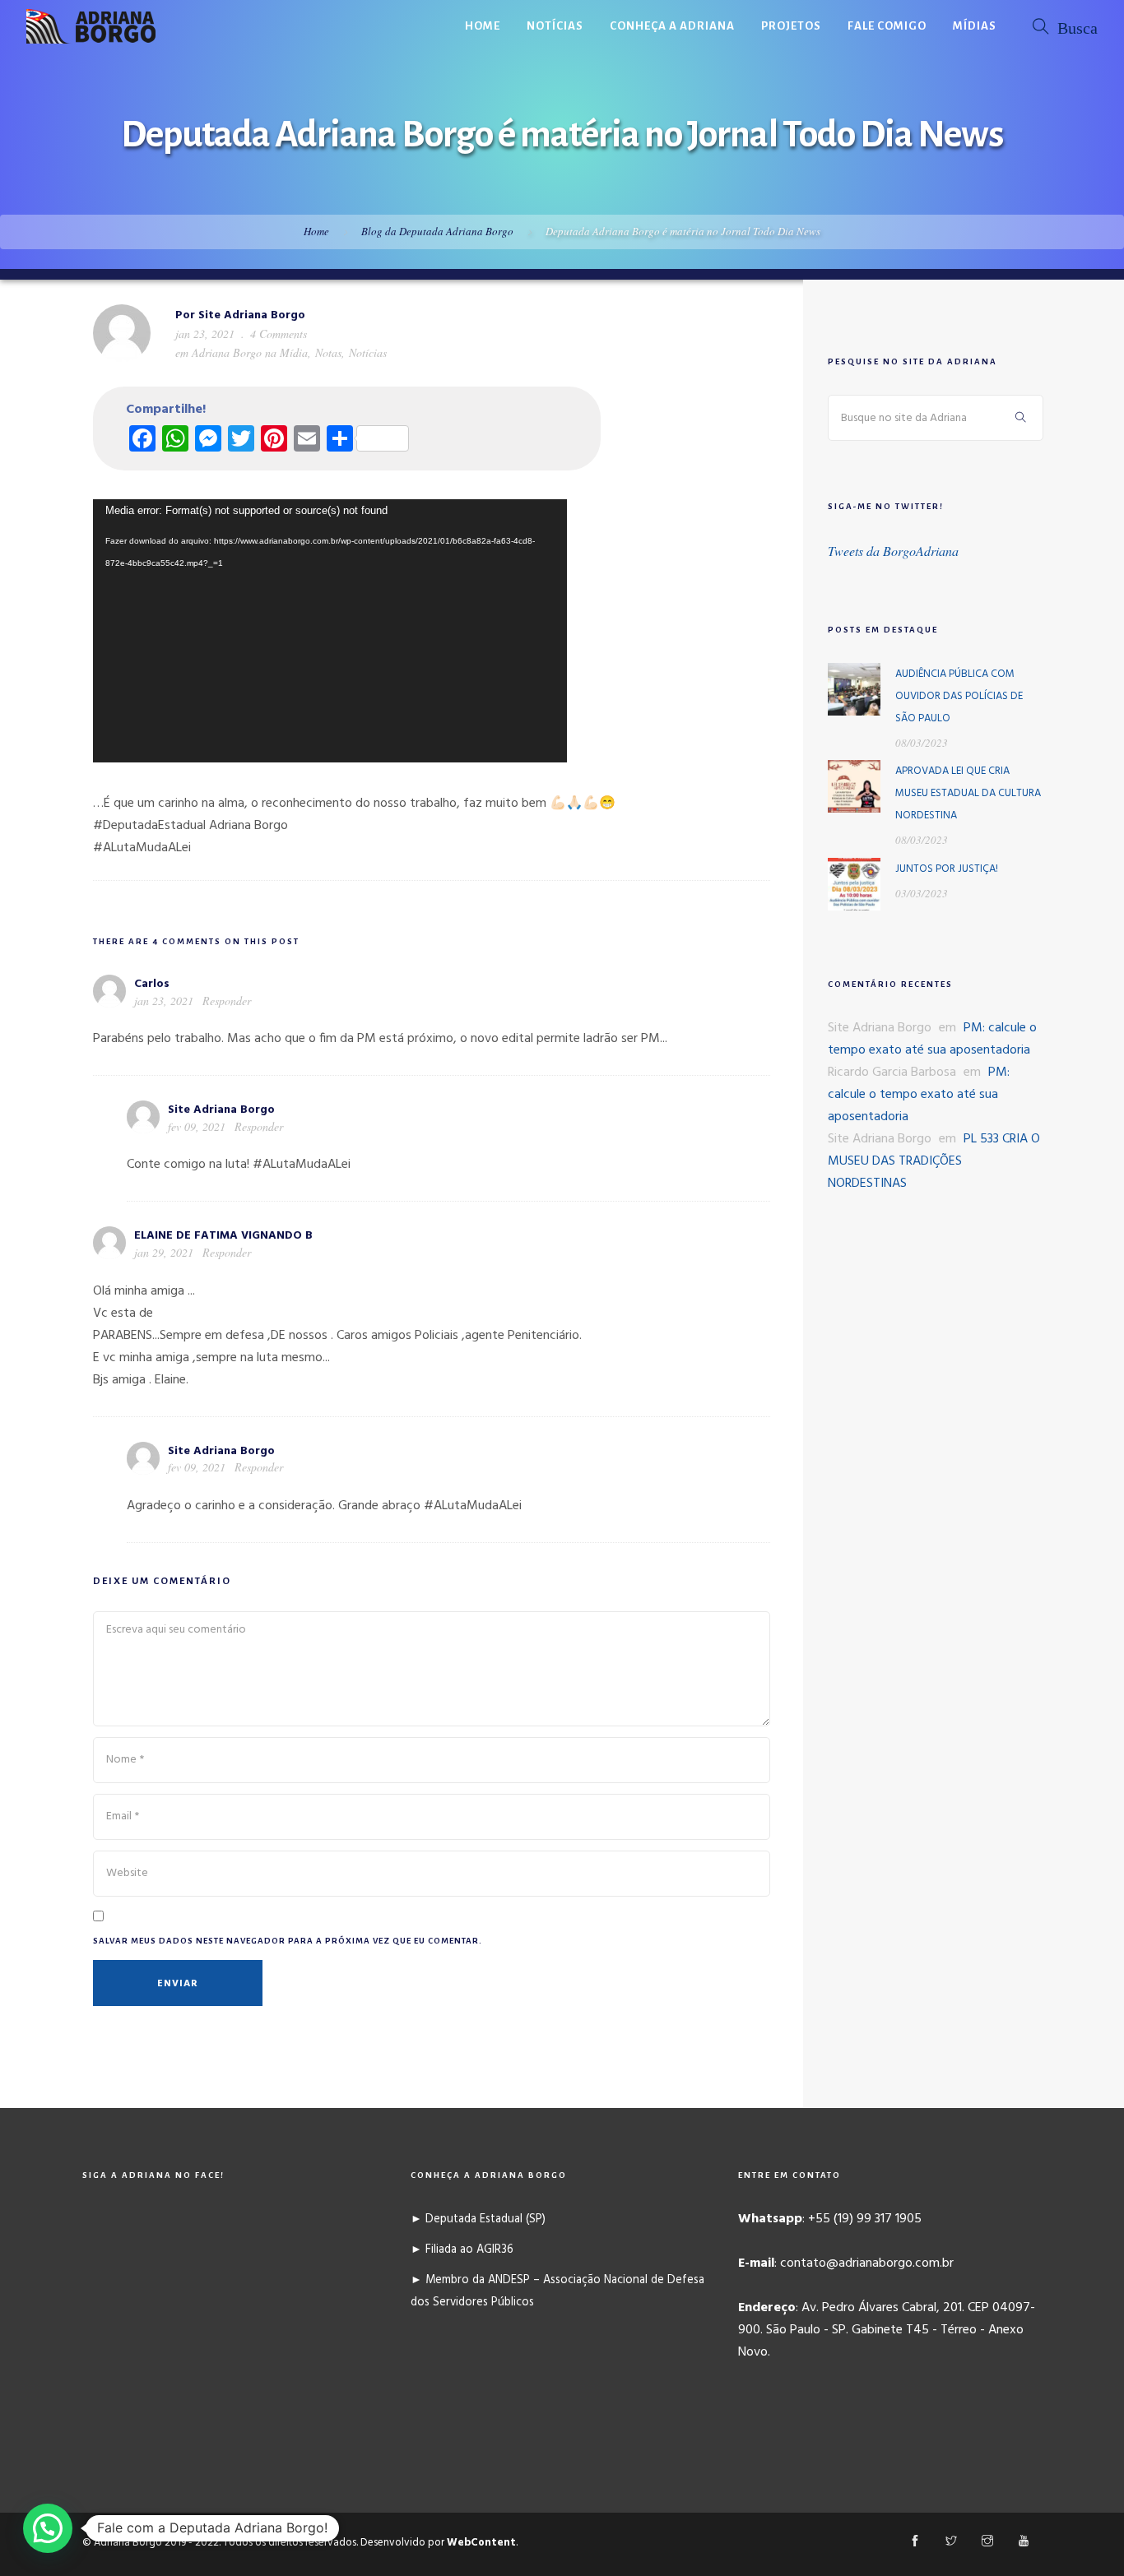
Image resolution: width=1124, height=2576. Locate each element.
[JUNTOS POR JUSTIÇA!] (854, 884)
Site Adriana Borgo (252, 315)
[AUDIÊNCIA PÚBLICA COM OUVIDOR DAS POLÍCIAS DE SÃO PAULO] (854, 689)
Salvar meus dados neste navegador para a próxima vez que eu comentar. (288, 1941)
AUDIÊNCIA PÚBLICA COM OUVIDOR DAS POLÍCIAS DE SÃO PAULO (959, 696)
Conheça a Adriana (672, 26)
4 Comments (279, 334)
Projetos (791, 26)
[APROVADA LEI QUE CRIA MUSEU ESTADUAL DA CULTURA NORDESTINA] (854, 786)
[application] (330, 631)
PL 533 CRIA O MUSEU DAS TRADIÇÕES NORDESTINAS (934, 1161)
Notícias (555, 26)
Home (483, 26)
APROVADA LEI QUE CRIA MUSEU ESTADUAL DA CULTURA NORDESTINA (968, 793)
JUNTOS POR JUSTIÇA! (947, 869)
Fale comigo (887, 26)
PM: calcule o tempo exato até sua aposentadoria (932, 1039)
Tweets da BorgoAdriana (893, 551)
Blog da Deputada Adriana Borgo (437, 231)
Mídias (975, 26)
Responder (227, 1001)
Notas (328, 352)
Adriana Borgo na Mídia (250, 352)
